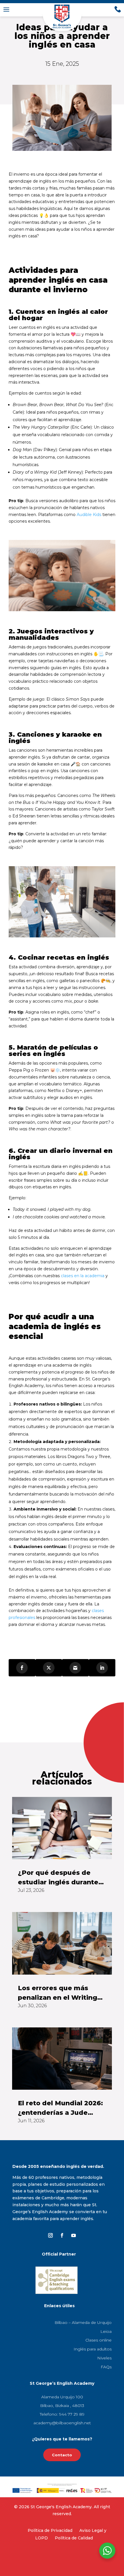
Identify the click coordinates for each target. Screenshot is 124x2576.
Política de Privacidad (50, 2530)
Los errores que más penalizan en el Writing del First (58, 1993)
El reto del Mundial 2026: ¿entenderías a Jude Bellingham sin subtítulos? (60, 2108)
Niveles (104, 2358)
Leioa (106, 2331)
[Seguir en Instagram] (50, 2235)
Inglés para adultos (93, 2349)
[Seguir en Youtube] (74, 2235)
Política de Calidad (74, 2538)
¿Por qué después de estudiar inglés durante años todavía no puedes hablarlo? (59, 1878)
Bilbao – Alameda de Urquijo (83, 2322)
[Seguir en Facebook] (62, 2235)
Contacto (62, 2455)
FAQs (106, 2367)
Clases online (98, 2340)
